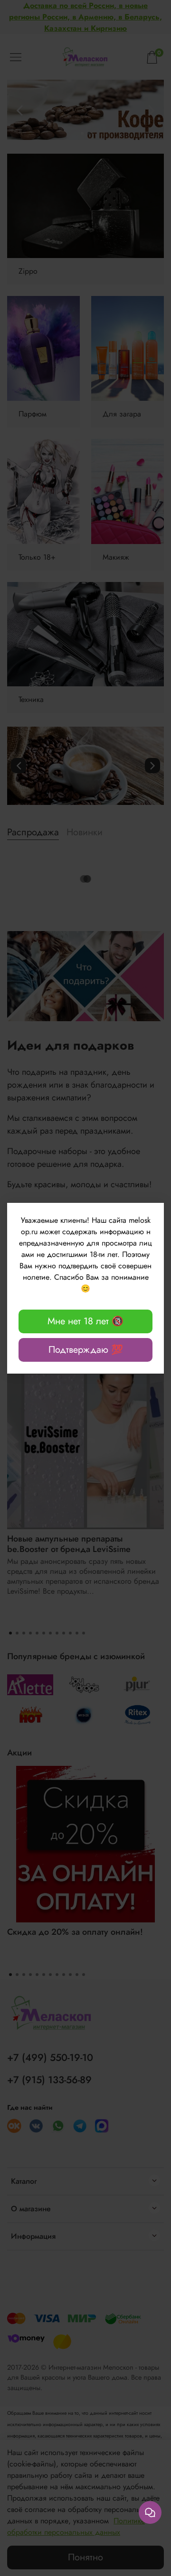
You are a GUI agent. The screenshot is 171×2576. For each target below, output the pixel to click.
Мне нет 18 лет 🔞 (85, 1321)
